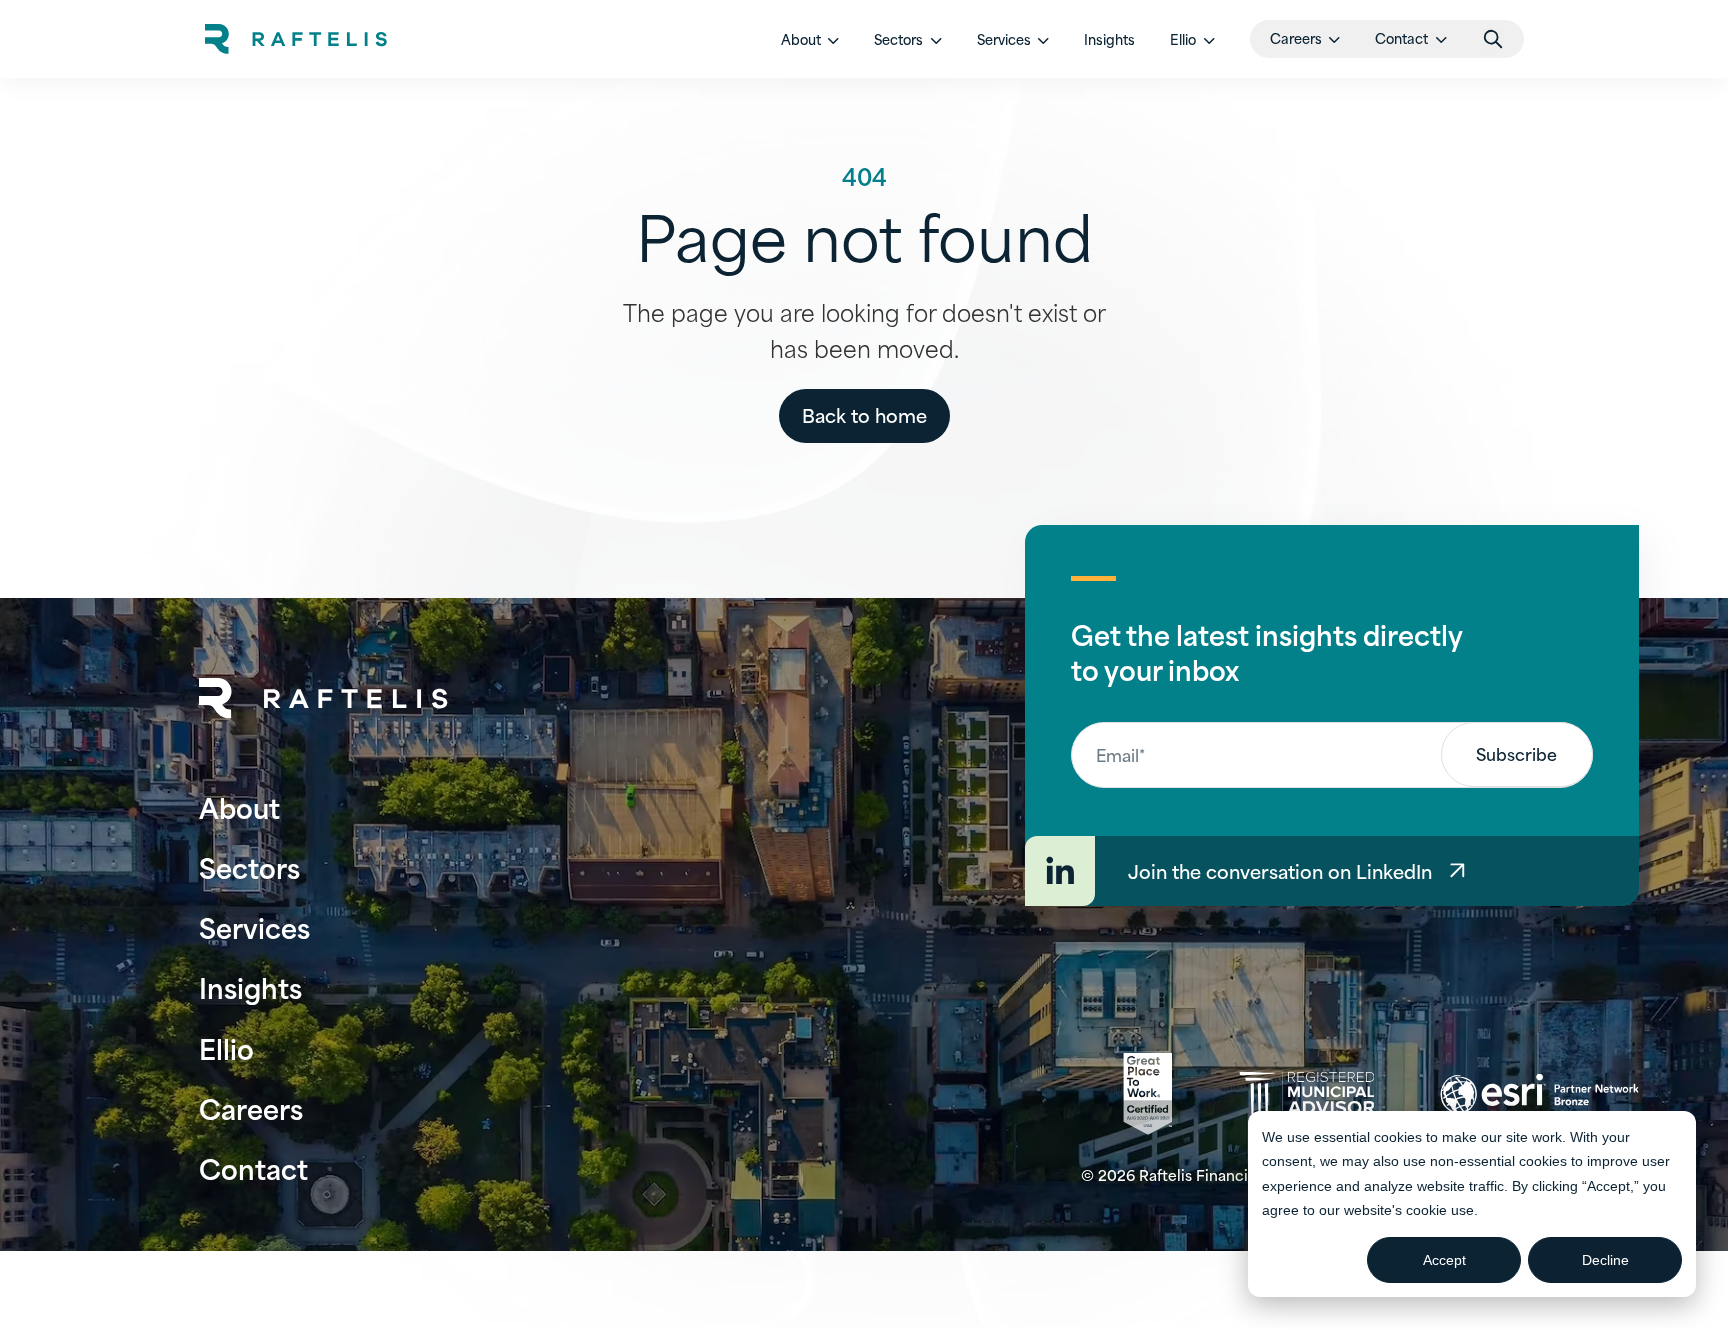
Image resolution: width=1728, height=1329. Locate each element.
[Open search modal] (1493, 39)
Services (254, 926)
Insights (1109, 39)
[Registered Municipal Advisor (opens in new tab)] (1306, 1093)
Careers (251, 1107)
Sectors (249, 866)
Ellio (226, 1047)
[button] (810, 39)
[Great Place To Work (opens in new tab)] (1147, 1094)
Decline (1605, 1260)
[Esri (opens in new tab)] (1539, 1094)
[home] (296, 39)
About (239, 806)
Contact (253, 1167)
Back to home (864, 414)
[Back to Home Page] (324, 698)
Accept (1444, 1260)
